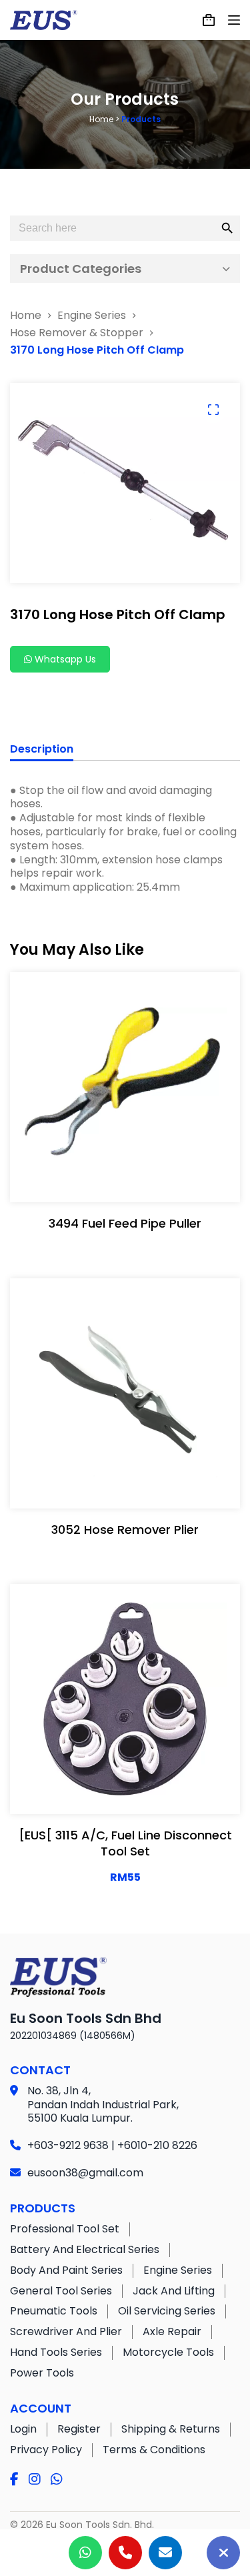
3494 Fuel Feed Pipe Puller (125, 1223)
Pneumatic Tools (54, 2311)
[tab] (42, 751)
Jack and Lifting (174, 2291)
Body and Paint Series (66, 2270)
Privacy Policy (46, 2450)
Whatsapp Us (64, 659)
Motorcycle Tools (168, 2352)
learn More (122, 1179)
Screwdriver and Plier (66, 2331)
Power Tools (42, 2373)
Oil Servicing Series (167, 2311)
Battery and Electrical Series (85, 2249)
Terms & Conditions (154, 2450)
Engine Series (178, 2270)
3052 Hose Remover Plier (125, 1530)
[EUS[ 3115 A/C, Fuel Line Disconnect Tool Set (125, 1843)
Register (79, 2429)
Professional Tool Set (65, 2229)
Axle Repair (172, 2331)
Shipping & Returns (171, 2429)
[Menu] (234, 20)
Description (42, 750)
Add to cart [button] (168, 1791)
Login (23, 2429)
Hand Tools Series (56, 2352)
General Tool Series (61, 2291)
